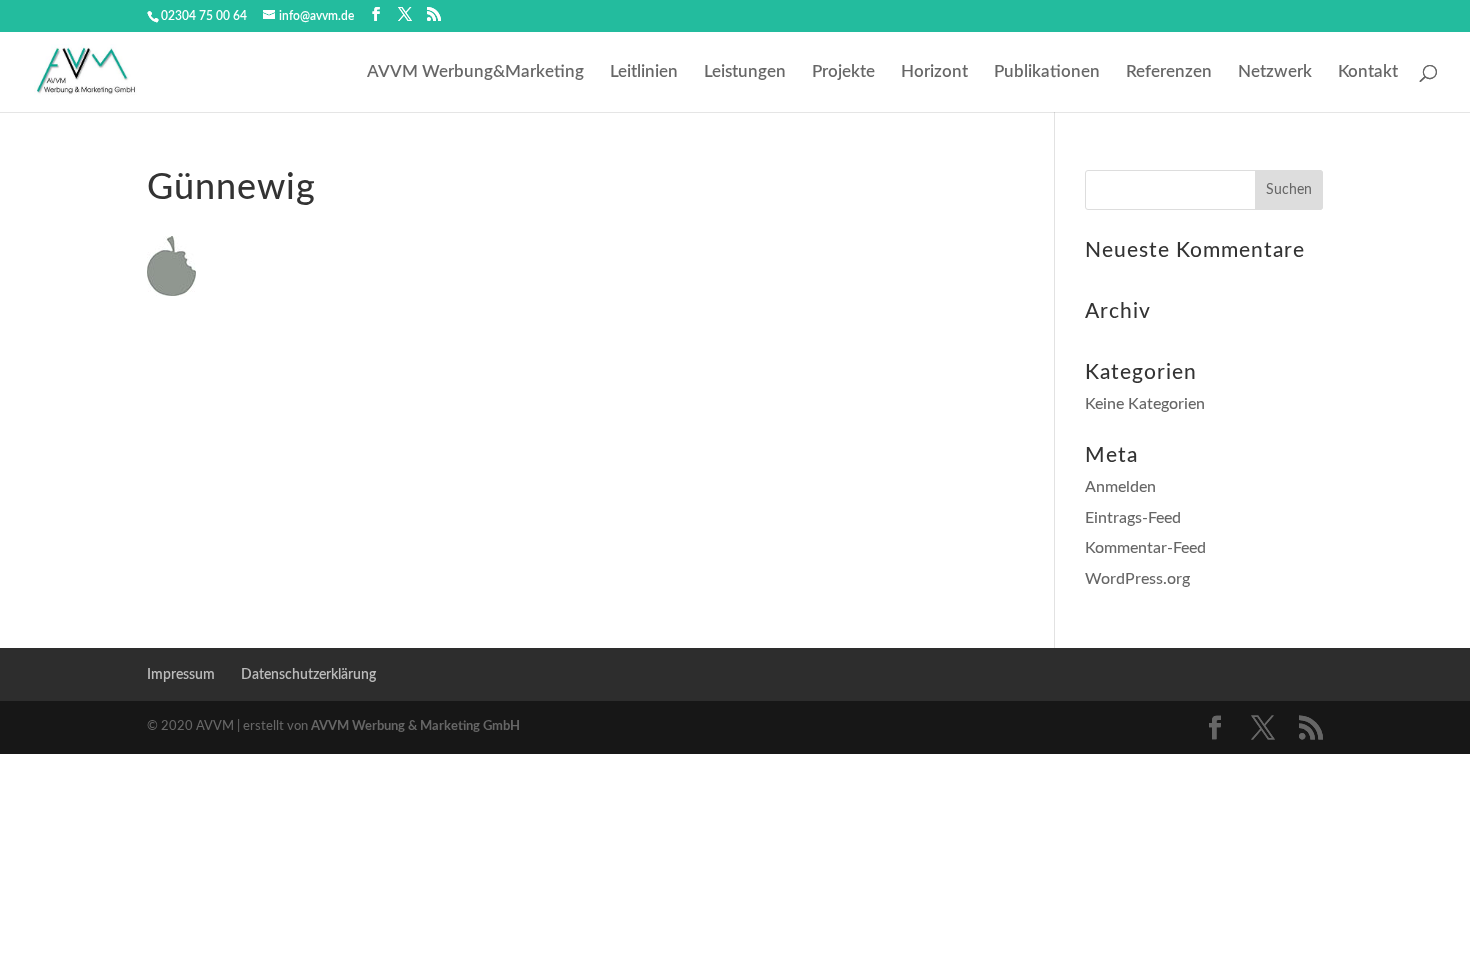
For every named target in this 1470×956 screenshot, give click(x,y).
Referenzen (1169, 72)
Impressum (181, 675)
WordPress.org (1137, 579)
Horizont (934, 72)
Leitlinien (644, 72)
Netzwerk (1275, 72)
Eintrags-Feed (1133, 518)
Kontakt (1368, 72)
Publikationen (1047, 72)
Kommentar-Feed (1145, 548)
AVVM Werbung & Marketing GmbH (415, 726)
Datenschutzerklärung (308, 675)
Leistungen (745, 72)
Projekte (843, 72)
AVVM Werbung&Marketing (475, 72)
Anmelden (1120, 487)
